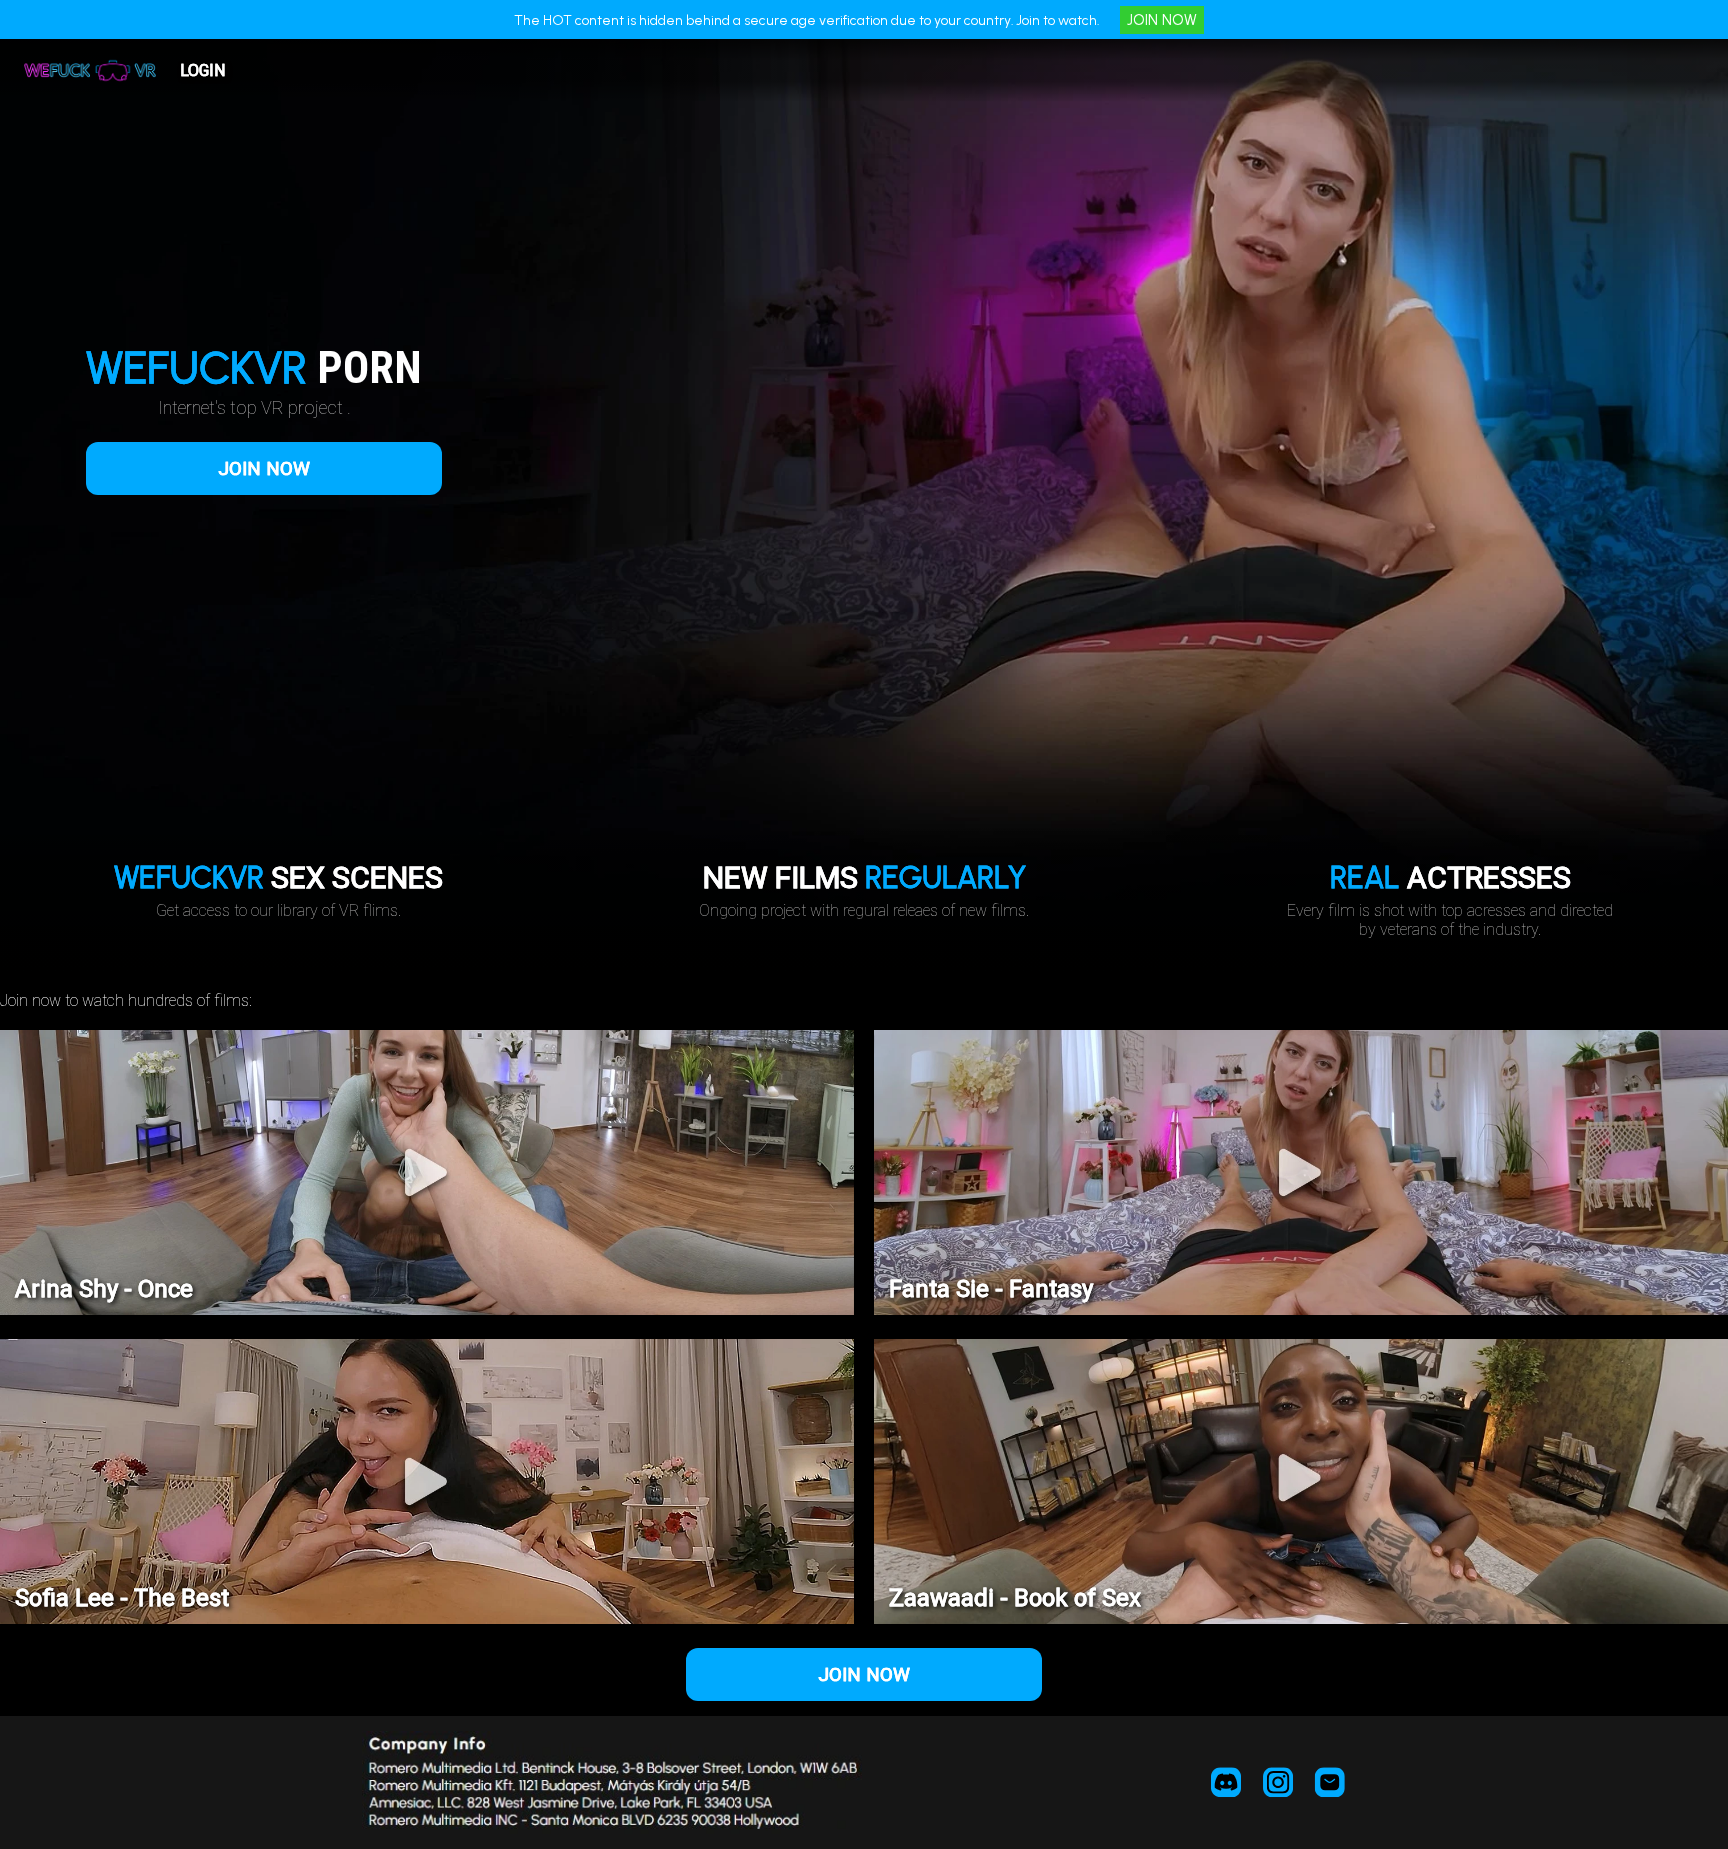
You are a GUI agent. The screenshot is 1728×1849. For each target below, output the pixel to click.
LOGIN (202, 70)
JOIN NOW (1162, 20)
